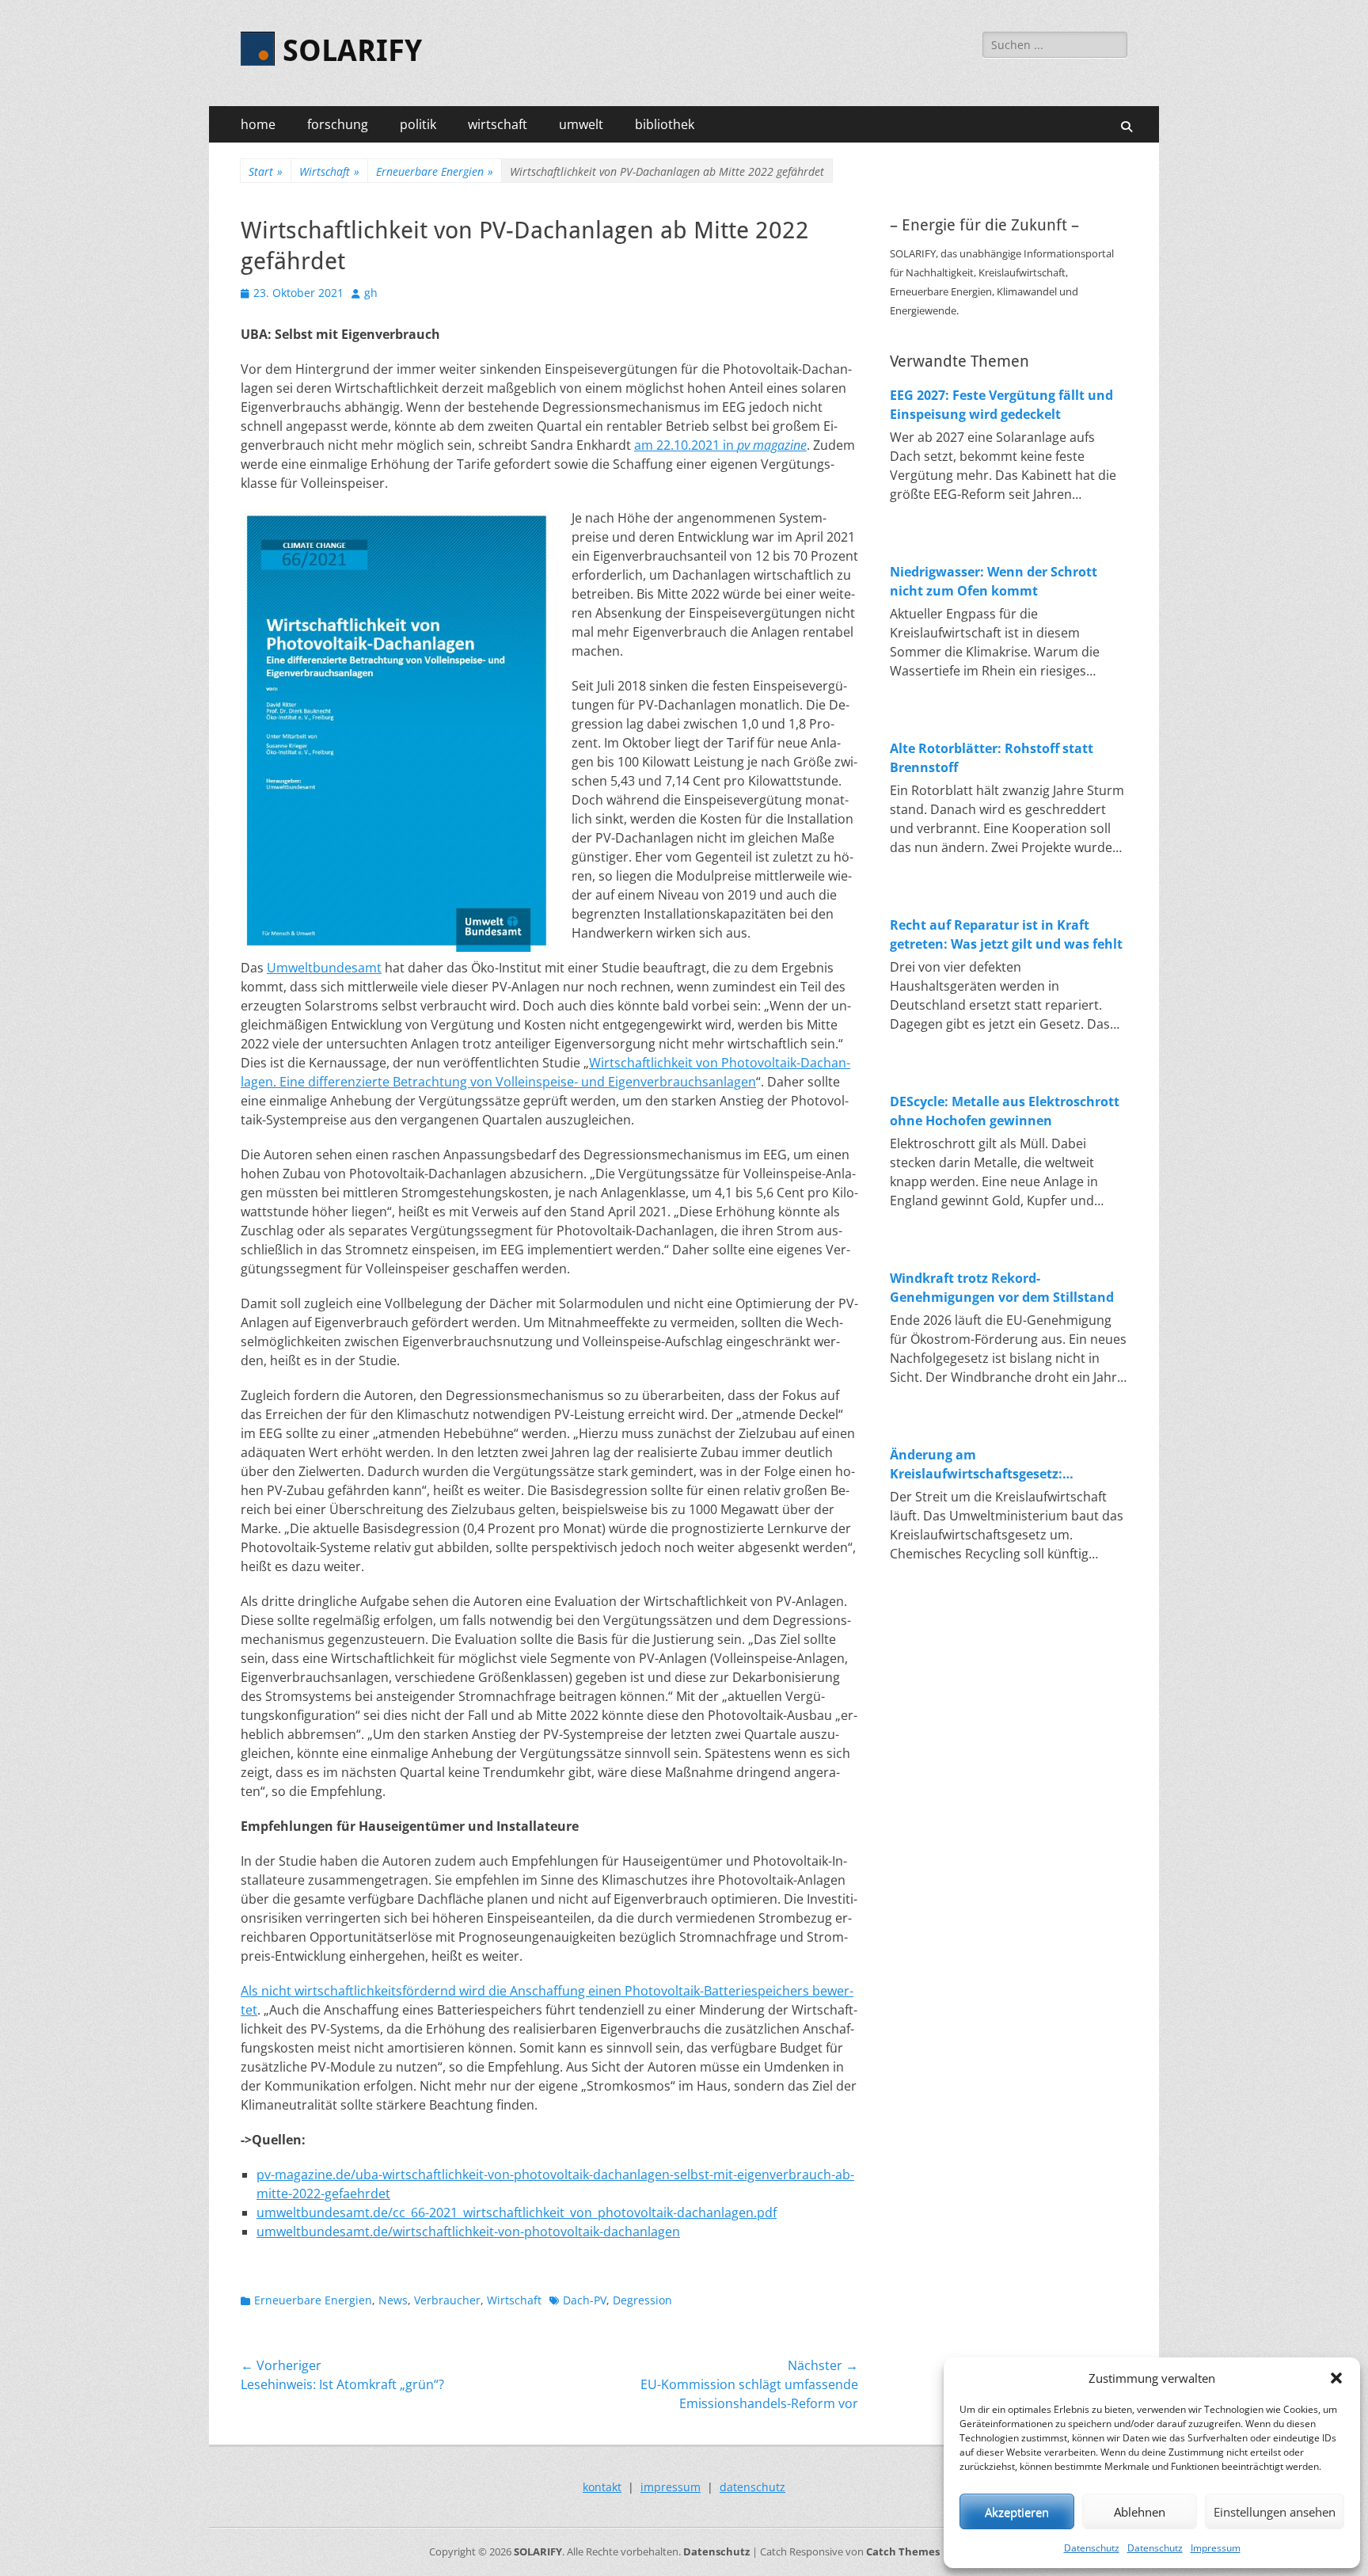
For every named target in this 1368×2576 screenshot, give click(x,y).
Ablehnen (1140, 2512)
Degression (642, 2300)
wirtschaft (498, 124)
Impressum (1216, 2548)
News (393, 2300)
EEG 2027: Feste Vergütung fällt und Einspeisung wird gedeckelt (1001, 405)
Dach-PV (585, 2300)
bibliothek (665, 124)
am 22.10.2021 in (720, 445)
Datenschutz (1092, 2548)
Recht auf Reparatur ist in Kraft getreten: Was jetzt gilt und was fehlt (1006, 934)
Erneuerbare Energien (435, 171)
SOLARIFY (352, 51)
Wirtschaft (329, 171)
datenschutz (752, 2487)
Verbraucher (447, 2300)
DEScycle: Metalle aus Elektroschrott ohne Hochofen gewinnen (1005, 1111)
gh (371, 293)
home (258, 124)
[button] (1336, 2378)
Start (266, 171)
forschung (338, 124)
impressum (671, 2487)
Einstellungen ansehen (1275, 2512)
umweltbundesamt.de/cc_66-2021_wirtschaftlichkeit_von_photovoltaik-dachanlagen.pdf (517, 2213)
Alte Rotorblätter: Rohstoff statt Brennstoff (992, 758)
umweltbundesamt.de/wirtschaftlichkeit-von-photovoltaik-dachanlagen (468, 2232)
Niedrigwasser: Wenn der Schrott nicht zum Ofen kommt (994, 581)
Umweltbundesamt (324, 968)
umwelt (581, 124)
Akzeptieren (1017, 2512)
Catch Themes (903, 2551)
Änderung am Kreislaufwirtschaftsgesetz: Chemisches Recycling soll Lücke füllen (992, 1465)
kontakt (602, 2487)
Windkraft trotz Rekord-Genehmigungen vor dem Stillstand (1002, 1288)
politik (418, 124)
